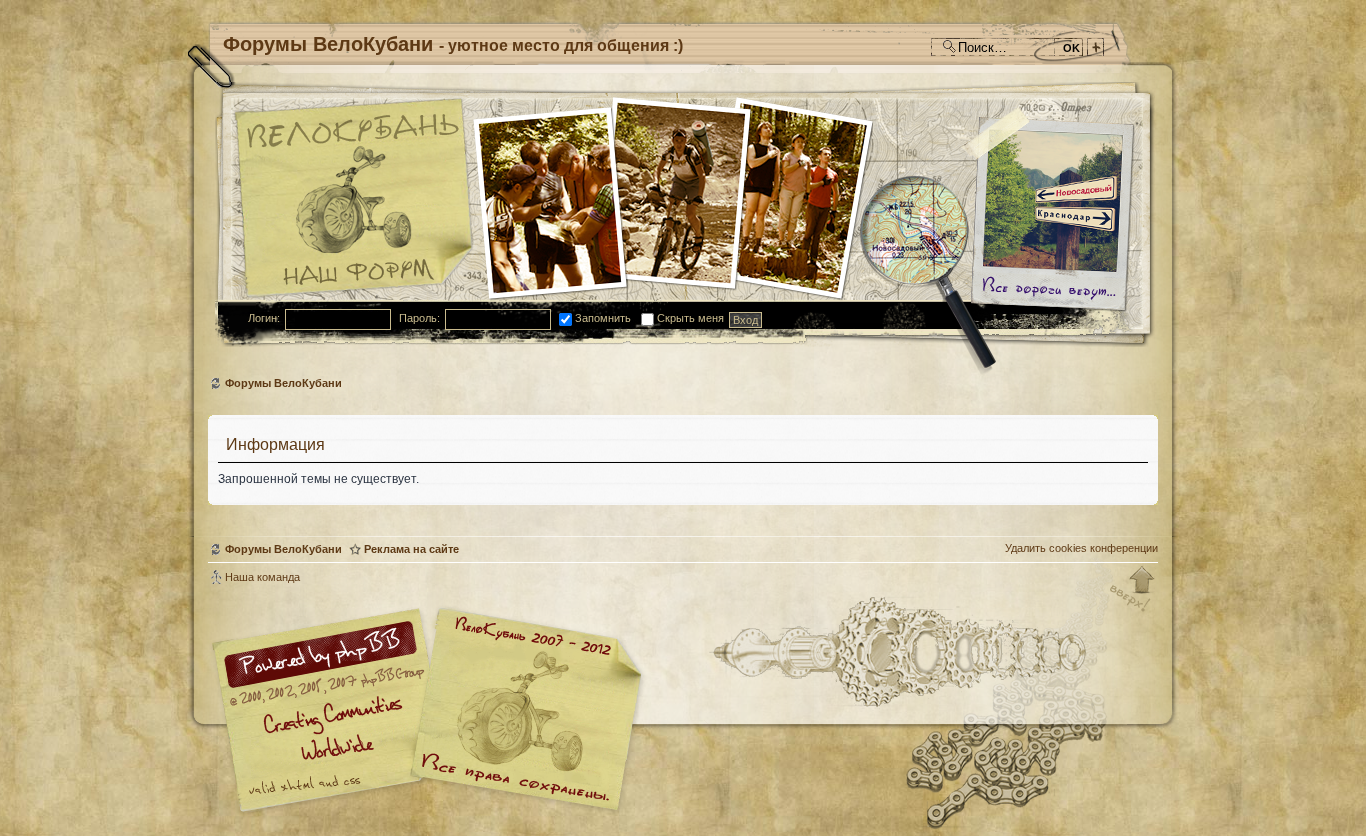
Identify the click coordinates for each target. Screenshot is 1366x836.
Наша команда (262, 577)
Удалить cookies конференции (1081, 548)
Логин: (264, 318)
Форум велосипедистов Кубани (523, 712)
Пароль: (419, 318)
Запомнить (601, 318)
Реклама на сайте (411, 549)
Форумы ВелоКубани (283, 383)
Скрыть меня (689, 318)
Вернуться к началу (1133, 590)
